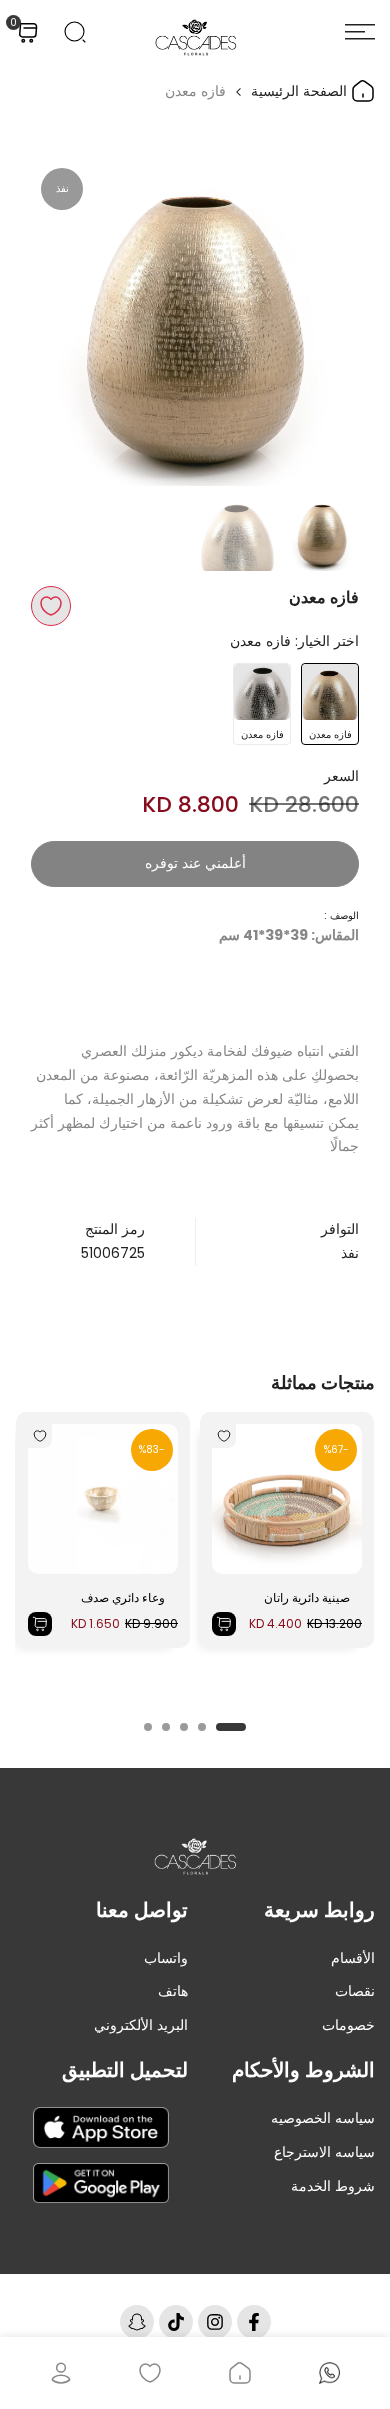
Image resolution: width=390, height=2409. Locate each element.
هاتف (173, 1991)
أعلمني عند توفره (195, 863)
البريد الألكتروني (141, 2025)
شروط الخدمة (333, 2186)
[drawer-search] (75, 32)
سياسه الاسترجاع (324, 2152)
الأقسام (353, 1958)
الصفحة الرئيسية (301, 91)
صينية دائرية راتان (307, 1597)
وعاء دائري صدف (123, 1597)
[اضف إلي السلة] (224, 1624)
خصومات (348, 2025)
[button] (51, 606)
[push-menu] (360, 32)
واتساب (166, 1958)
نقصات (355, 1991)
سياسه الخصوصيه (323, 2118)
